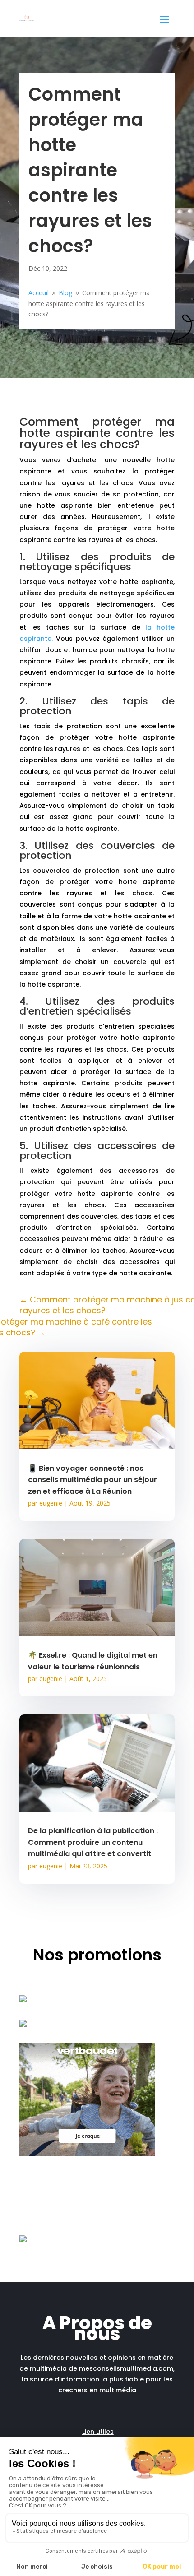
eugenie (51, 1503)
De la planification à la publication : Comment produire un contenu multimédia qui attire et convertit (93, 1842)
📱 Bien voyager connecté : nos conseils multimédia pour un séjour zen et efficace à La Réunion (92, 1480)
